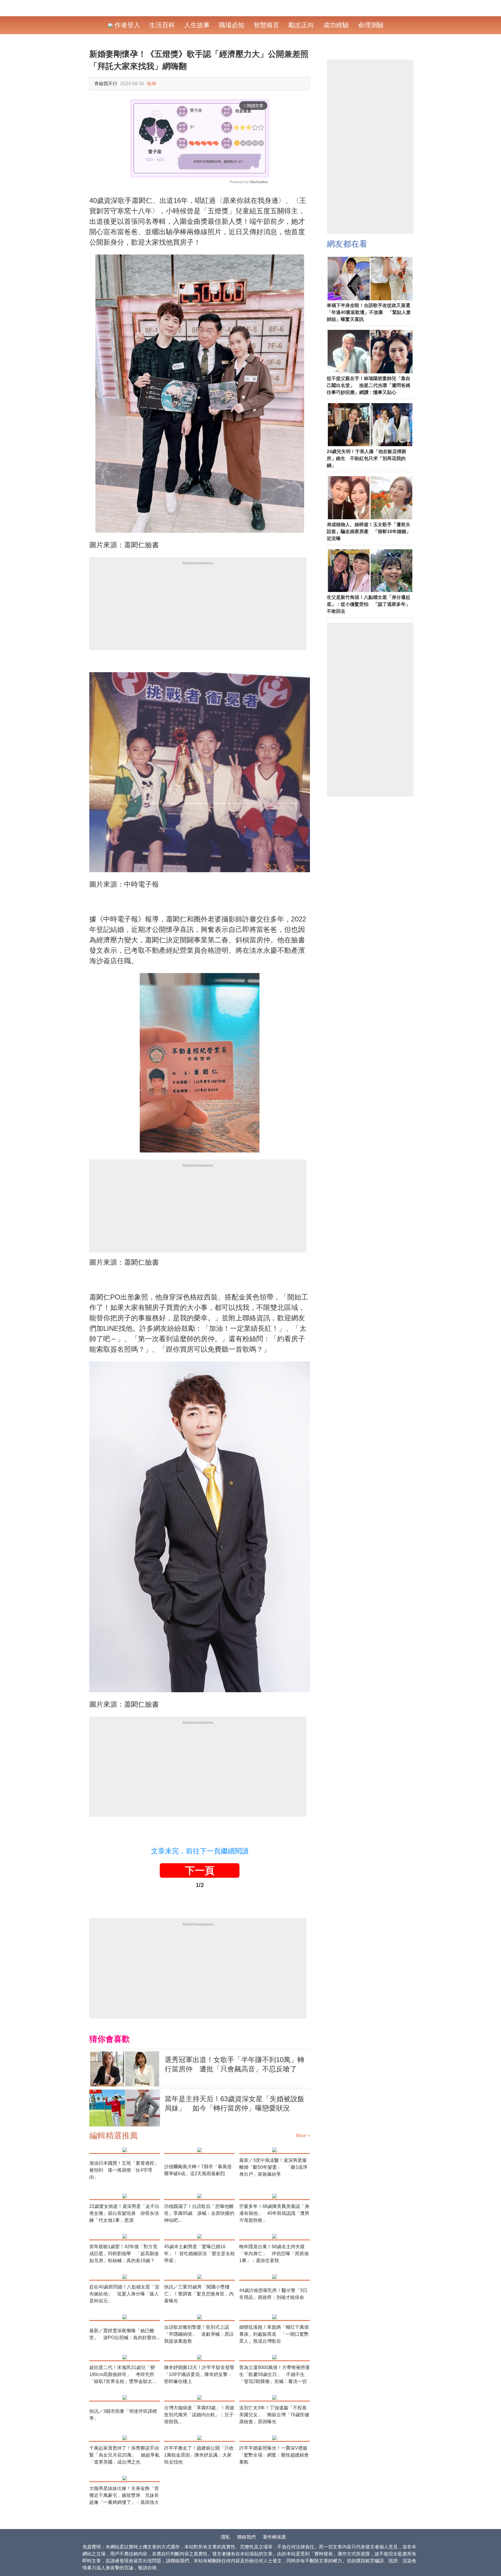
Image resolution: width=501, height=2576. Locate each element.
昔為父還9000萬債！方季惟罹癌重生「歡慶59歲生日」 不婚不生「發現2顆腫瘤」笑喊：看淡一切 (275, 2374)
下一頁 (200, 1870)
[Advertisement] (198, 610)
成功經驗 (336, 25)
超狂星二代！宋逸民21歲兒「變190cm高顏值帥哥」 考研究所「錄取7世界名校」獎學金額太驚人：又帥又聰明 (123, 2375)
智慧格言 (266, 25)
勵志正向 (301, 25)
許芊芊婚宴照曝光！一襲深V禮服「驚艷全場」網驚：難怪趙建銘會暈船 (274, 2455)
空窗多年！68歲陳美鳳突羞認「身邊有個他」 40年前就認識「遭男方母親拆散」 (274, 2213)
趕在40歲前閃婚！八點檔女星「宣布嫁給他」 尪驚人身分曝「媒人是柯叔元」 (124, 2294)
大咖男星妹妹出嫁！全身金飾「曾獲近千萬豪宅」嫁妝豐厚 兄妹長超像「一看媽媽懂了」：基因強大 (124, 2495)
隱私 (226, 2537)
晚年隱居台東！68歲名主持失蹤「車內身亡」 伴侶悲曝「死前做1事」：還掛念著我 (274, 2254)
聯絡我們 (246, 2537)
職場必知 (232, 25)
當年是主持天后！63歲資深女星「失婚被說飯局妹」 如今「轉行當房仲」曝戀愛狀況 (235, 2103)
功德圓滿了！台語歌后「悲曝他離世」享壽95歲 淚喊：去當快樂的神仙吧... (199, 2213)
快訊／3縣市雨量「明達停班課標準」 (123, 2415)
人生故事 (197, 25)
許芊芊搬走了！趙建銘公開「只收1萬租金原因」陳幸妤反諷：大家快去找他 (199, 2455)
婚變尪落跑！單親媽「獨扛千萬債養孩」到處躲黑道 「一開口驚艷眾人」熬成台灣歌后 (274, 2334)
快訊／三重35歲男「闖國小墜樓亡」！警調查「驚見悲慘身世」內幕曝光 (199, 2294)
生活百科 (162, 25)
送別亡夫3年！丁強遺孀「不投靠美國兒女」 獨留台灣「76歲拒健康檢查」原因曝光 (274, 2415)
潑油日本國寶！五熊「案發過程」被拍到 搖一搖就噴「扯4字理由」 (124, 2170)
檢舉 (152, 84)
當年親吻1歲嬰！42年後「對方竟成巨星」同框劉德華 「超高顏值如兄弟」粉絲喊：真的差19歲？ (124, 2254)
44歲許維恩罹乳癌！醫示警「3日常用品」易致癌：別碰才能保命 (273, 2294)
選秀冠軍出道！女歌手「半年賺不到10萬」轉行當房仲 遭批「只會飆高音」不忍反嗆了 (235, 2064)
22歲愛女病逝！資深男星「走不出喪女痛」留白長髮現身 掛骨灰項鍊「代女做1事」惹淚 (124, 2213)
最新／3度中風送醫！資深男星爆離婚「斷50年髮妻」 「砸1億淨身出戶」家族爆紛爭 (273, 2167)
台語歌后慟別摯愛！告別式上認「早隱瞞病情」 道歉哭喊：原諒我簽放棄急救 (199, 2334)
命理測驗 (371, 25)
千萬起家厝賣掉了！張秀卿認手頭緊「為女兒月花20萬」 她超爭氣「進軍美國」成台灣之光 (124, 2455)
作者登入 (126, 25)
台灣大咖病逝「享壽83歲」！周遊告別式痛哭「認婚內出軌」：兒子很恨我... (199, 2415)
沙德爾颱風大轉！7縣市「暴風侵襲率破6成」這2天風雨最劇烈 (198, 2170)
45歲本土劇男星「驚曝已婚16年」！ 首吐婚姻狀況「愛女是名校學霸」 (199, 2254)
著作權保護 (274, 2537)
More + (303, 2136)
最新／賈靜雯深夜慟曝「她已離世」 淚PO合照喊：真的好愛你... (125, 2334)
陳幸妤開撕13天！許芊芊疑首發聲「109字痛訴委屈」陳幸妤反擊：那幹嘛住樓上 (199, 2374)
